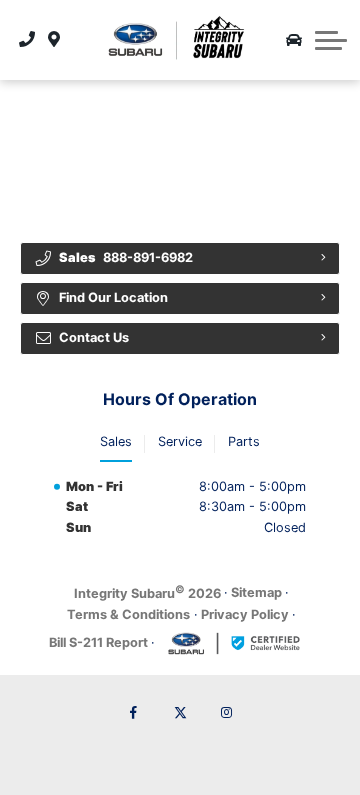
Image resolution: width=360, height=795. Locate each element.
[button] (331, 40)
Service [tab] (180, 441)
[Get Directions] (54, 40)
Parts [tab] (244, 441)
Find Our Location (113, 297)
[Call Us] (27, 40)
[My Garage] (294, 40)
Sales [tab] (116, 441)
